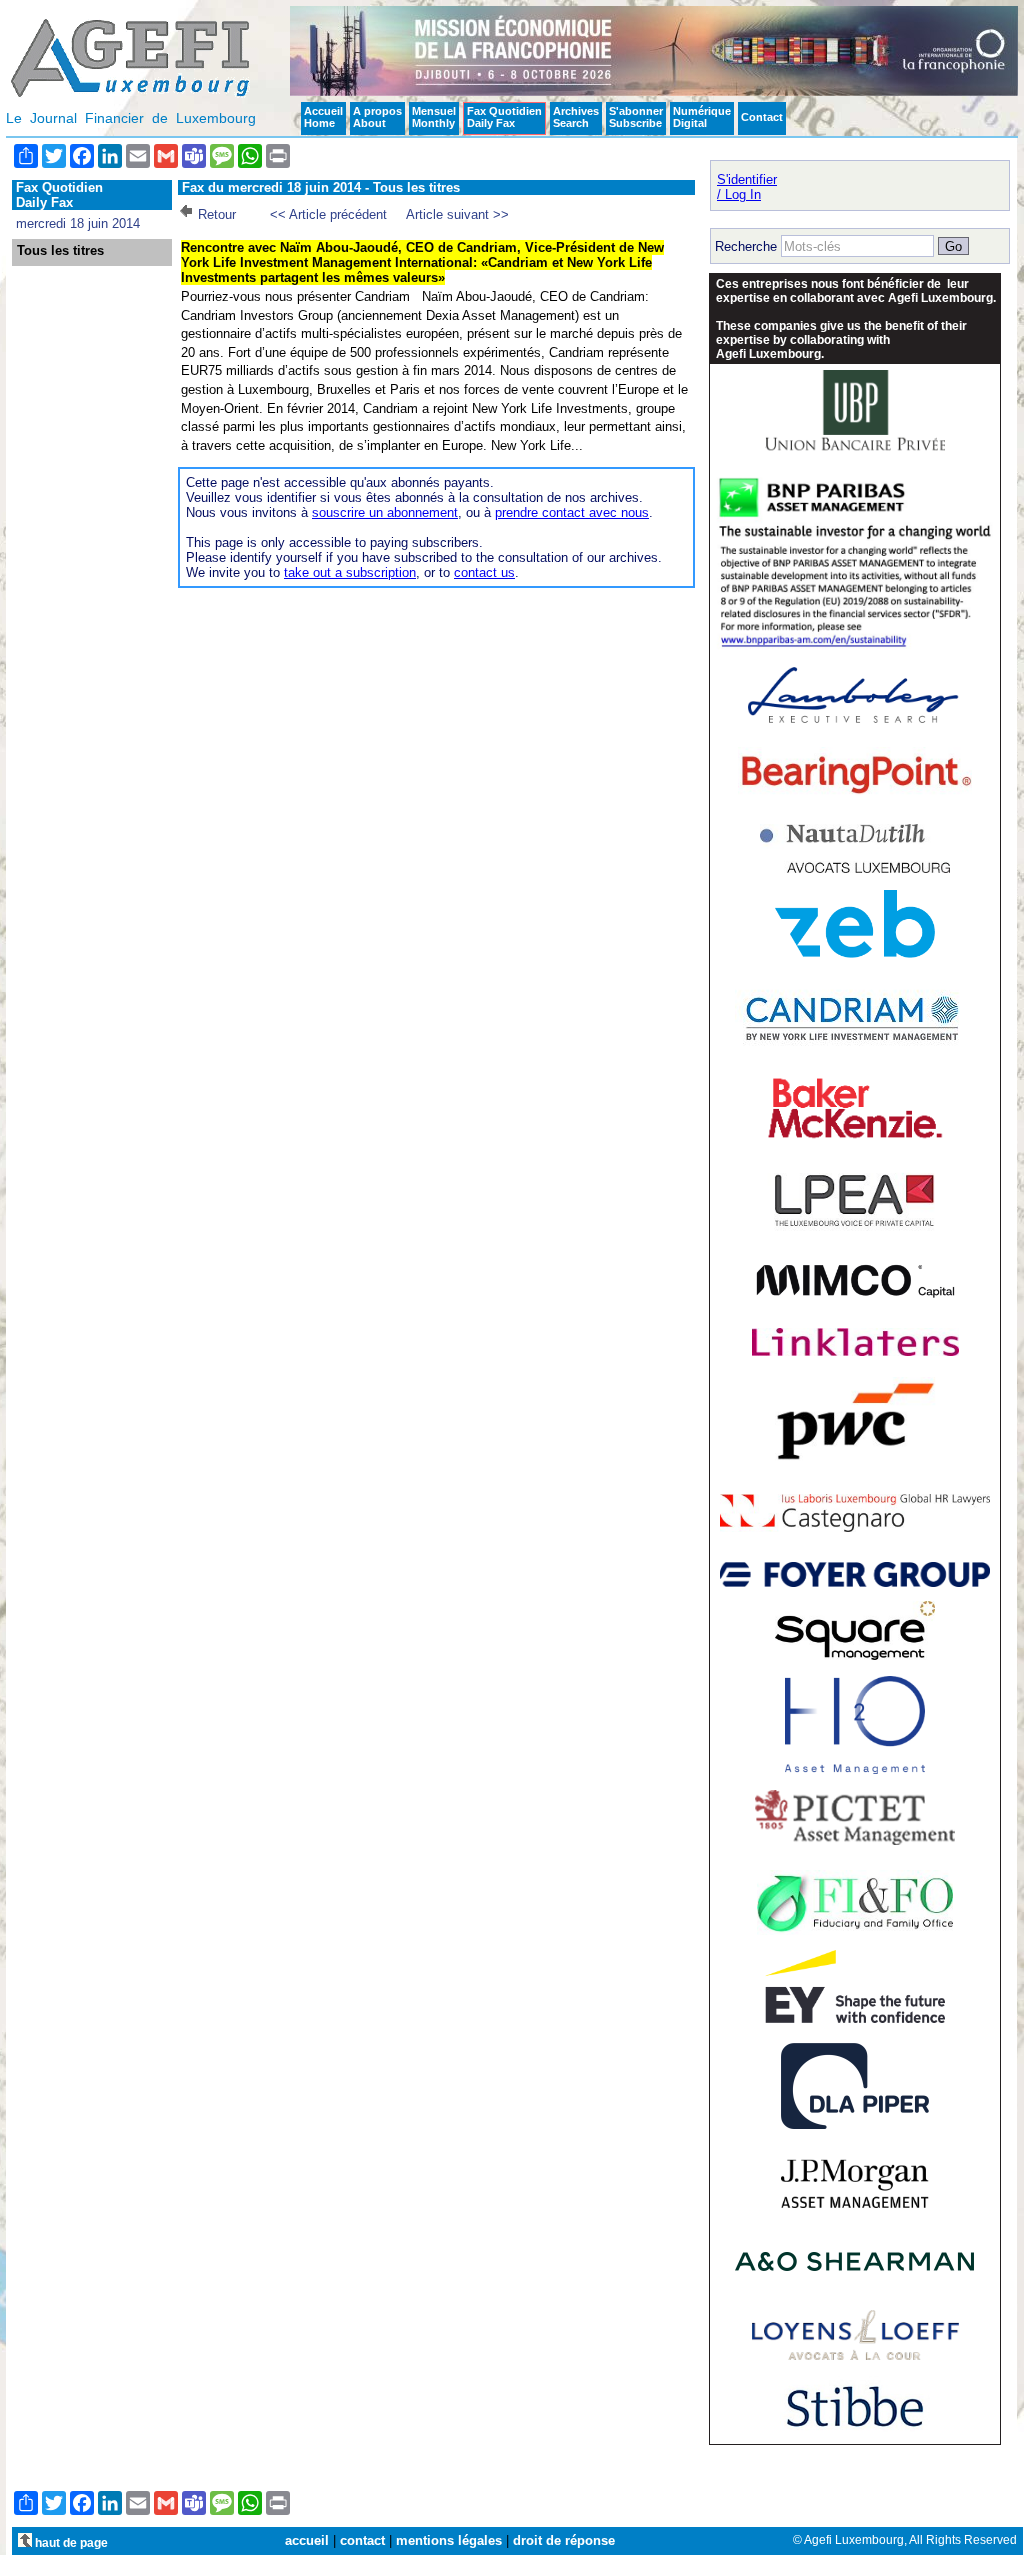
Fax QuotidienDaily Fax (504, 117)
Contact (762, 117)
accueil (307, 2540)
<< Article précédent (328, 214)
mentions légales (449, 2540)
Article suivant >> (457, 214)
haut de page (70, 2542)
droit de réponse (564, 2540)
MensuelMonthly (434, 117)
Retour (217, 214)
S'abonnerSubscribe (636, 117)
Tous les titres (60, 251)
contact (362, 2540)
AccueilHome (323, 117)
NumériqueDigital (702, 117)
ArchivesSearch (576, 117)
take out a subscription (350, 572)
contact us (484, 572)
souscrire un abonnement (385, 512)
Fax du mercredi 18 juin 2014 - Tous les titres (321, 187)
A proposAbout (377, 117)
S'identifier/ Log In (747, 187)
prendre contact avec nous (572, 512)
